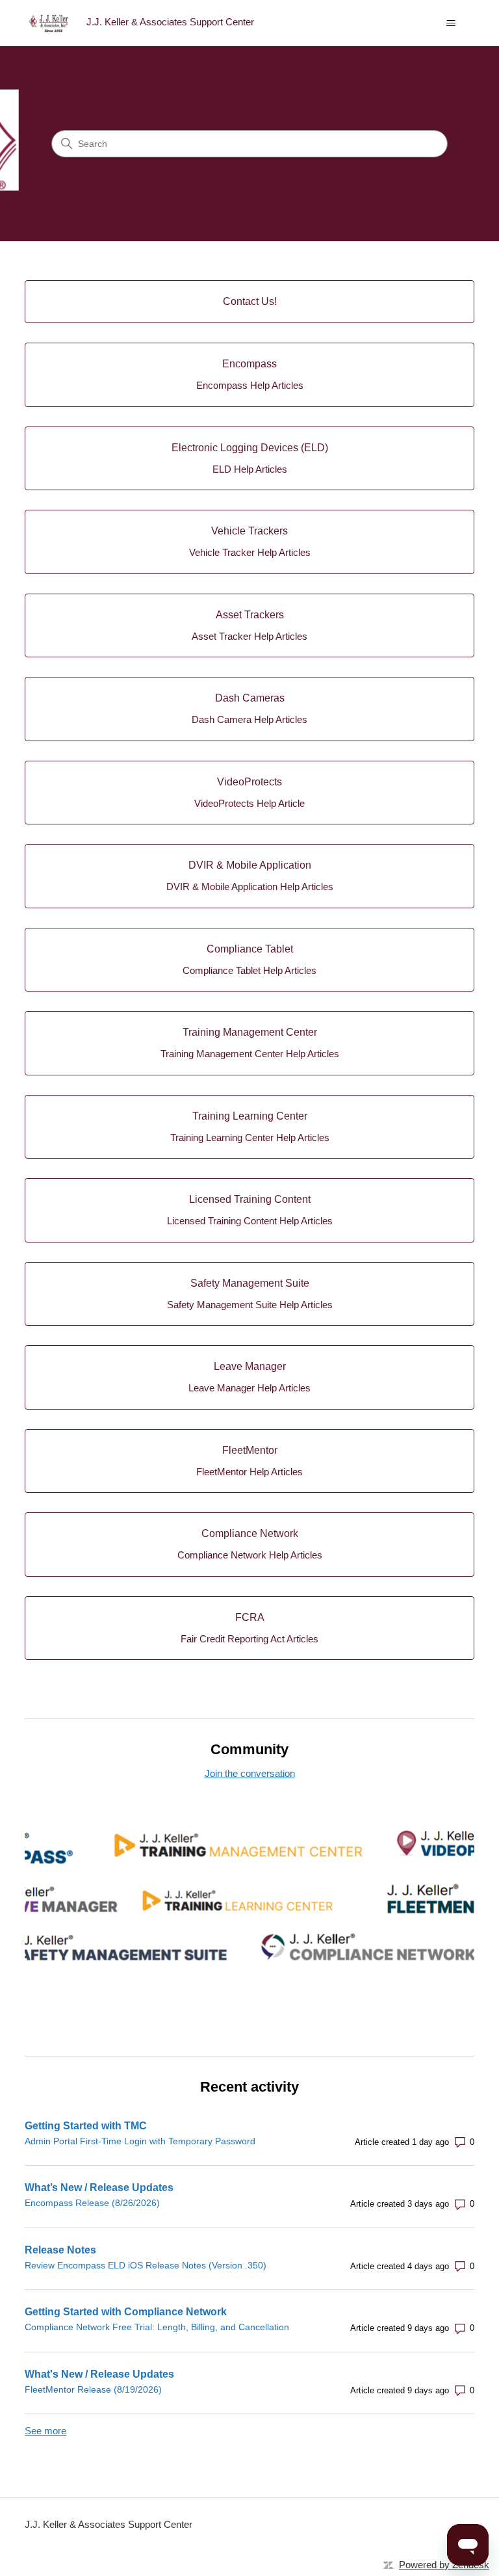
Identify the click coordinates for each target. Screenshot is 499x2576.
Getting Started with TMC (86, 2126)
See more (45, 2431)
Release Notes (60, 2250)
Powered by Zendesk (444, 2565)
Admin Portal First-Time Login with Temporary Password (140, 2141)
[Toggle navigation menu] (451, 23)
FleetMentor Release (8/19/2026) (93, 2389)
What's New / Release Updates (99, 2374)
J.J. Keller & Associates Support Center (109, 2524)
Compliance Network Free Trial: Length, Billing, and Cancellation (157, 2327)
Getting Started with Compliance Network (126, 2312)
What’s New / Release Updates (99, 2188)
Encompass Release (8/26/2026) (92, 2203)
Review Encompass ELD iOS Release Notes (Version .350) (146, 2265)
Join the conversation (250, 1773)
